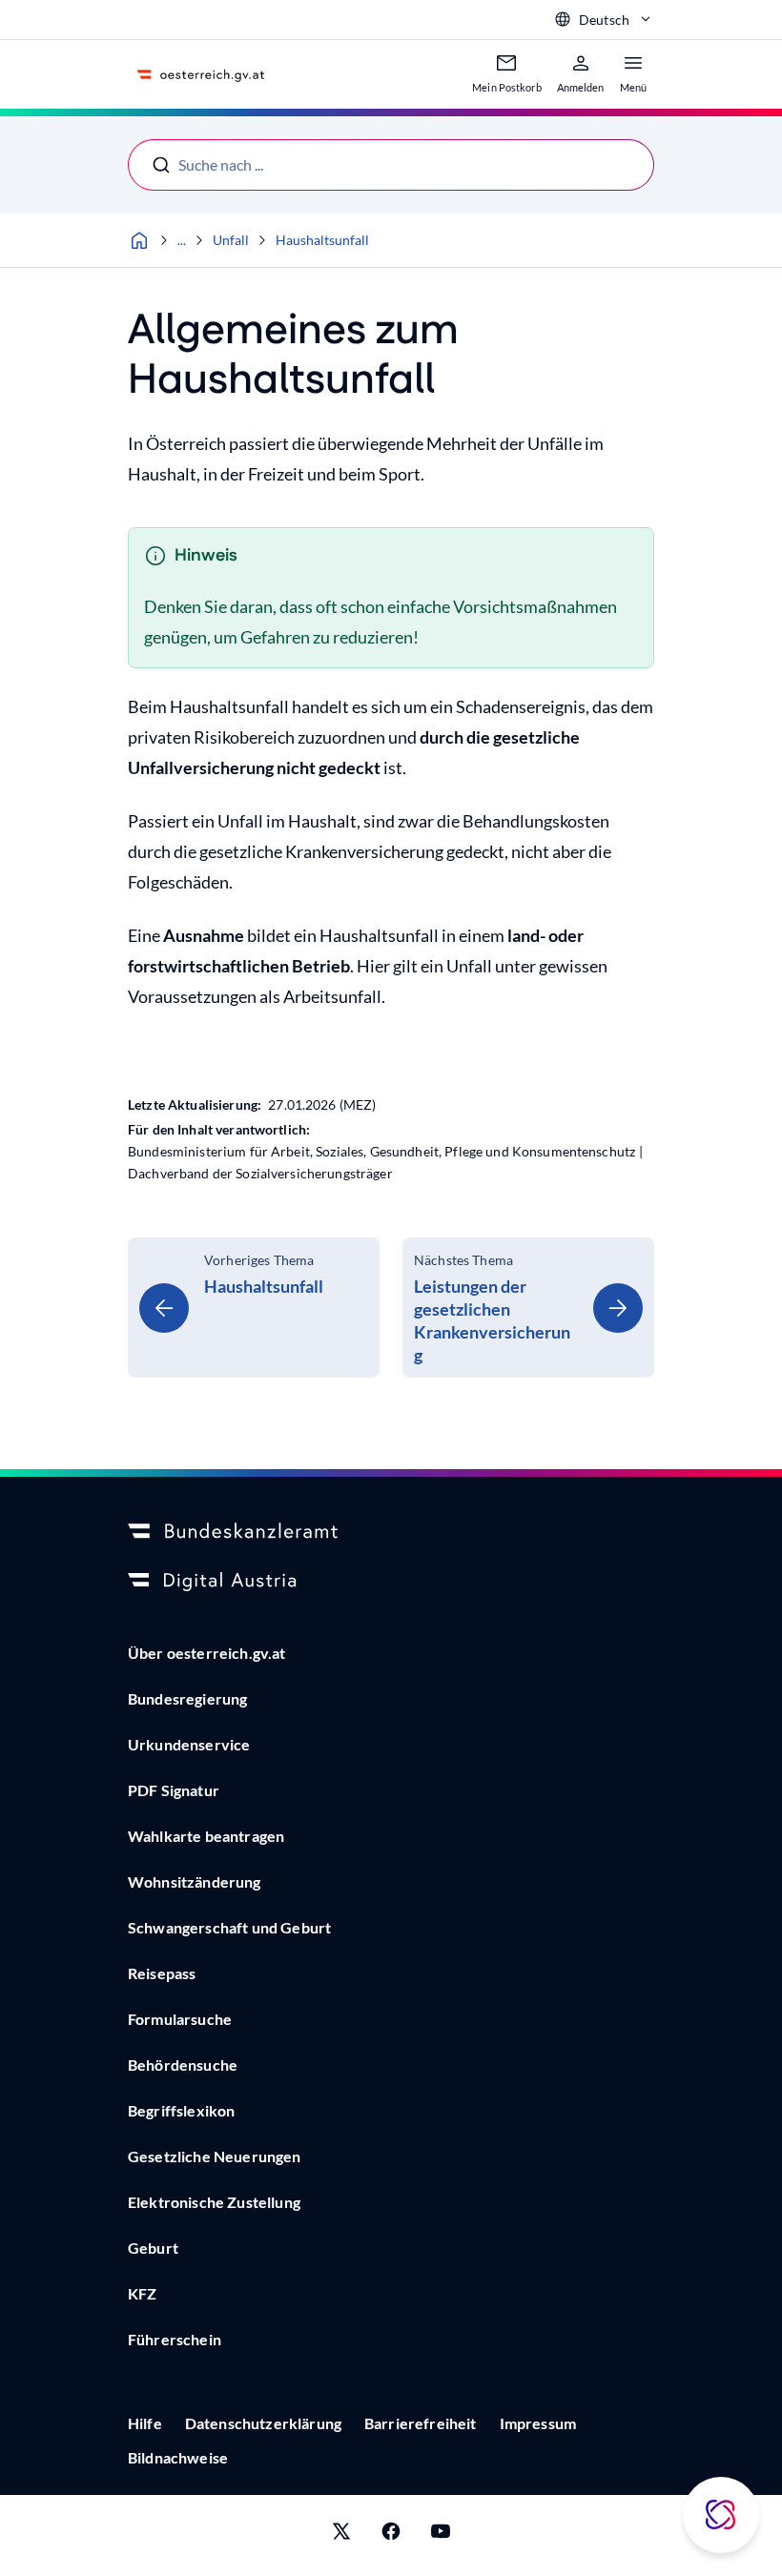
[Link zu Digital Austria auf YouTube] (441, 2535)
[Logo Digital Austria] (391, 1582)
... (182, 240)
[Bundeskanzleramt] (391, 1532)
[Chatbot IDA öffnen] (721, 2515)
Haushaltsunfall (322, 240)
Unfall (231, 240)
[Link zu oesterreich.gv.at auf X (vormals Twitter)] (341, 2535)
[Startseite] (139, 240)
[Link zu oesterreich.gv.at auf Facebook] (391, 2535)
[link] (254, 1308)
